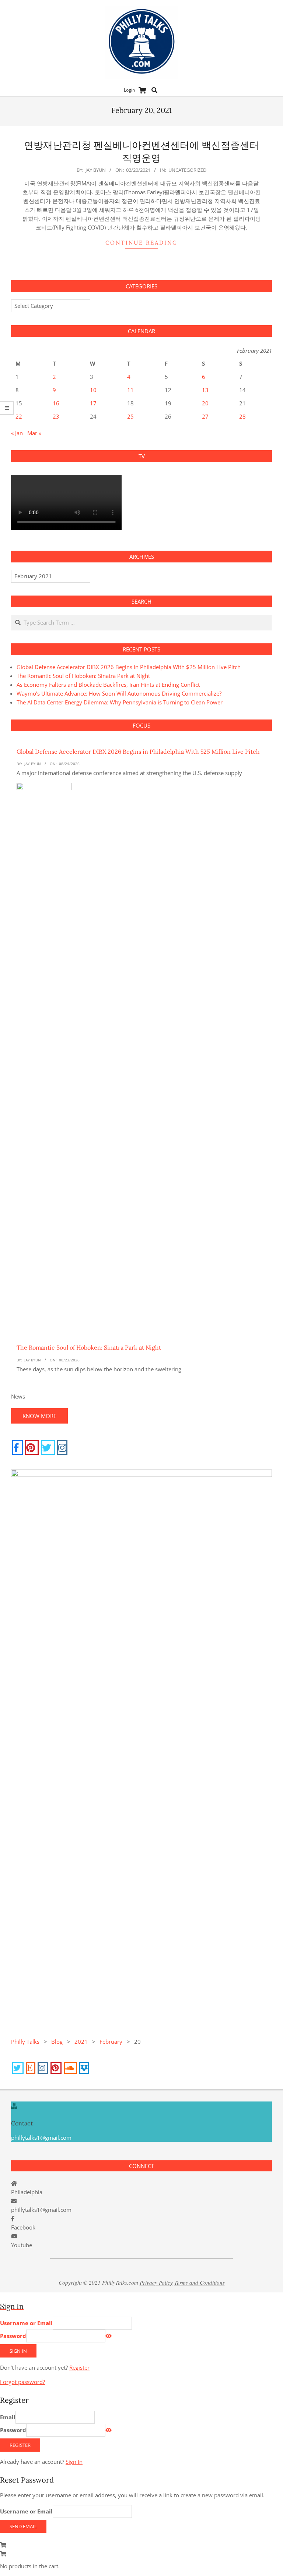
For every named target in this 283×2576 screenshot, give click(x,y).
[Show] (109, 2336)
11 (130, 390)
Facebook (23, 2227)
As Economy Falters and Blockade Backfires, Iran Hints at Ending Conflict (108, 685)
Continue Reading (141, 243)
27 (205, 416)
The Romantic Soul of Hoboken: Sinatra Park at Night (83, 676)
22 (19, 416)
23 (56, 416)
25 (130, 416)
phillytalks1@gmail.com (41, 2210)
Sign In (74, 2462)
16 (56, 403)
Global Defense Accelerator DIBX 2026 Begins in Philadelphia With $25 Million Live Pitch (129, 667)
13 (205, 390)
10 (93, 390)
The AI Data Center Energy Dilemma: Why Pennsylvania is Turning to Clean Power (120, 702)
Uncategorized (187, 170)
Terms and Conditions (200, 2282)
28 (242, 416)
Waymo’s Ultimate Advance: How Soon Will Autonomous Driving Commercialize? (119, 693)
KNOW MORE (39, 1416)
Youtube (22, 2245)
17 (93, 403)
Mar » (34, 433)
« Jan (17, 433)
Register (79, 2367)
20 (205, 403)
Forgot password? (22, 2382)
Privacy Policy (156, 2282)
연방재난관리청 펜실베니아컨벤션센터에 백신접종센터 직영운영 (141, 152)
